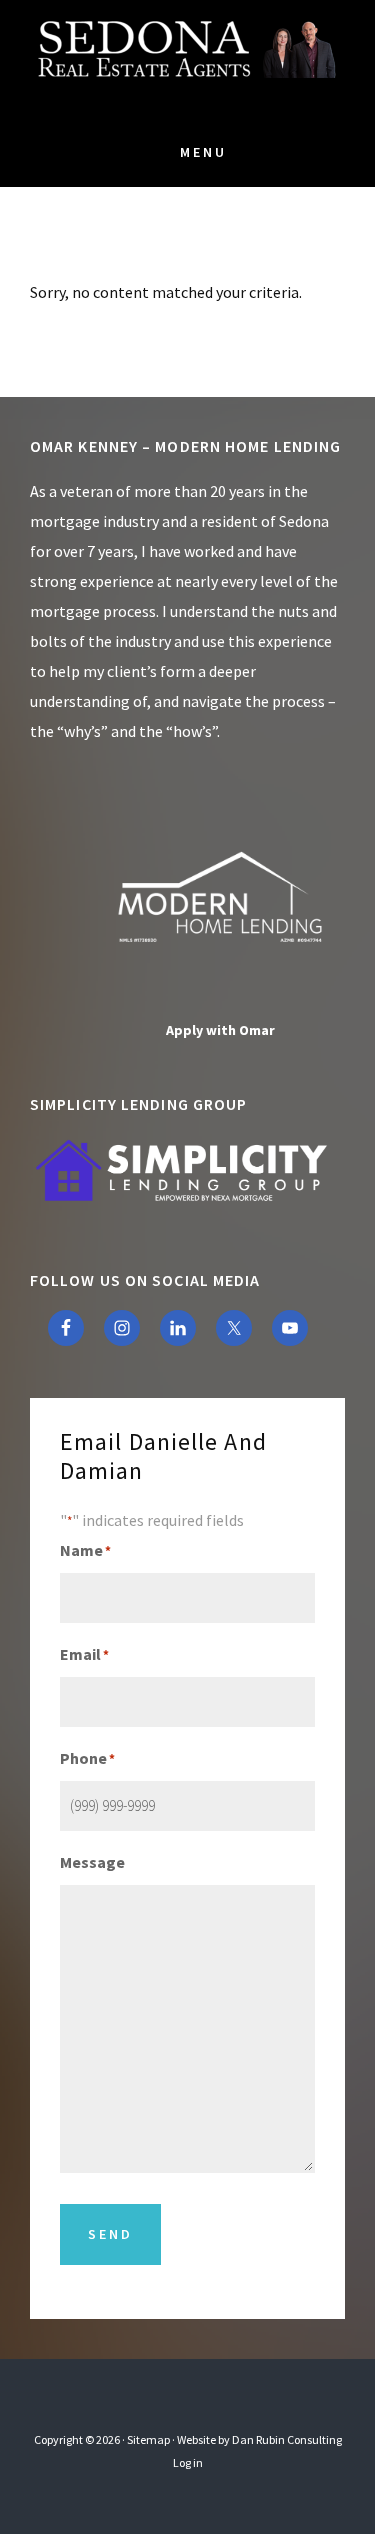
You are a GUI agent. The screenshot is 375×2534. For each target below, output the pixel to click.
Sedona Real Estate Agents (188, 60)
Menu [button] (203, 152)
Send (110, 2234)
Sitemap (148, 2439)
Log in (188, 2462)
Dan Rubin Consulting (287, 2439)
